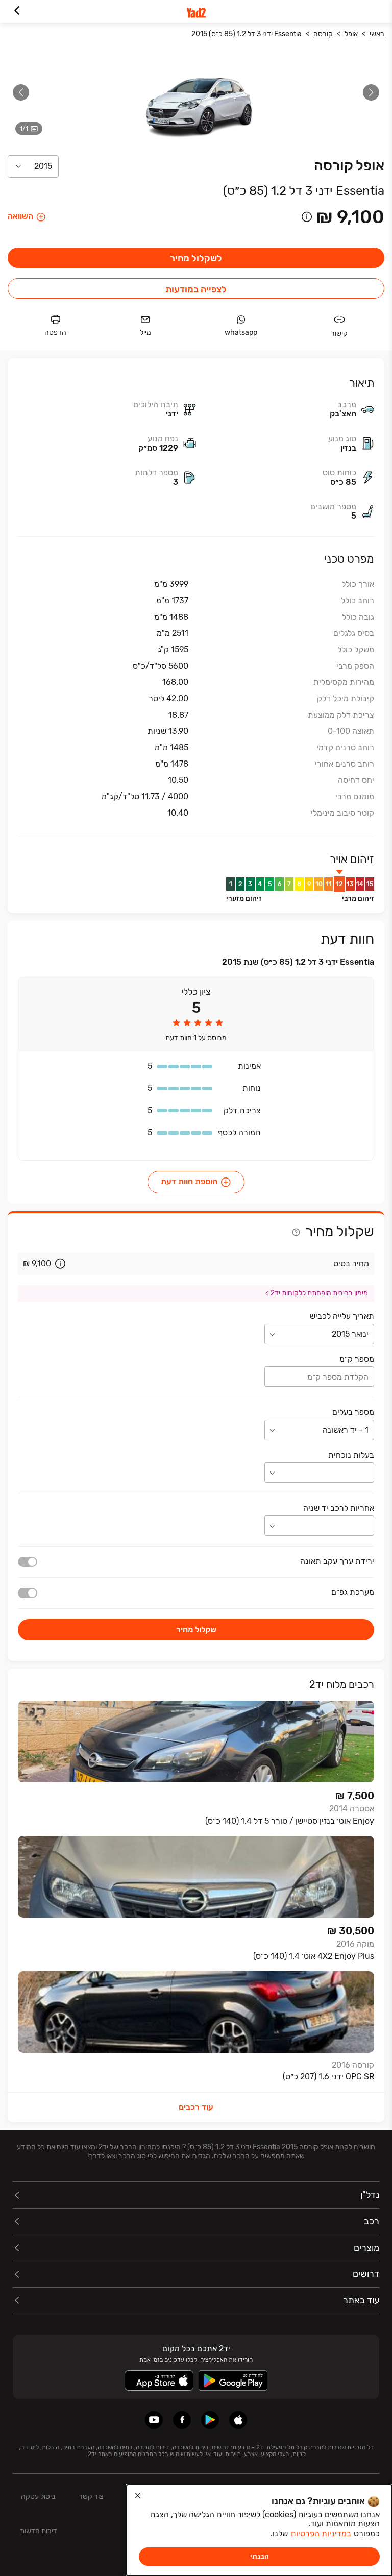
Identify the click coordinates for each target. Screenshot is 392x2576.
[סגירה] (138, 2496)
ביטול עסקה (38, 2497)
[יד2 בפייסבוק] (182, 2420)
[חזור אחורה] (17, 11)
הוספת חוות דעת (189, 1182)
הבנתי (260, 2556)
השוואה (20, 216)
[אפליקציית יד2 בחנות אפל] (238, 2420)
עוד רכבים (196, 2107)
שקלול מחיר (196, 1629)
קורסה (323, 34)
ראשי (377, 34)
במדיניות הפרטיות (321, 2533)
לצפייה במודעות (196, 289)
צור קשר (91, 2497)
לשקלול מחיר (196, 258)
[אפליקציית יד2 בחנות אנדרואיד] (210, 2420)
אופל (351, 34)
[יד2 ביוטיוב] (154, 2420)
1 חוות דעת (181, 1038)
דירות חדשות (39, 2531)
